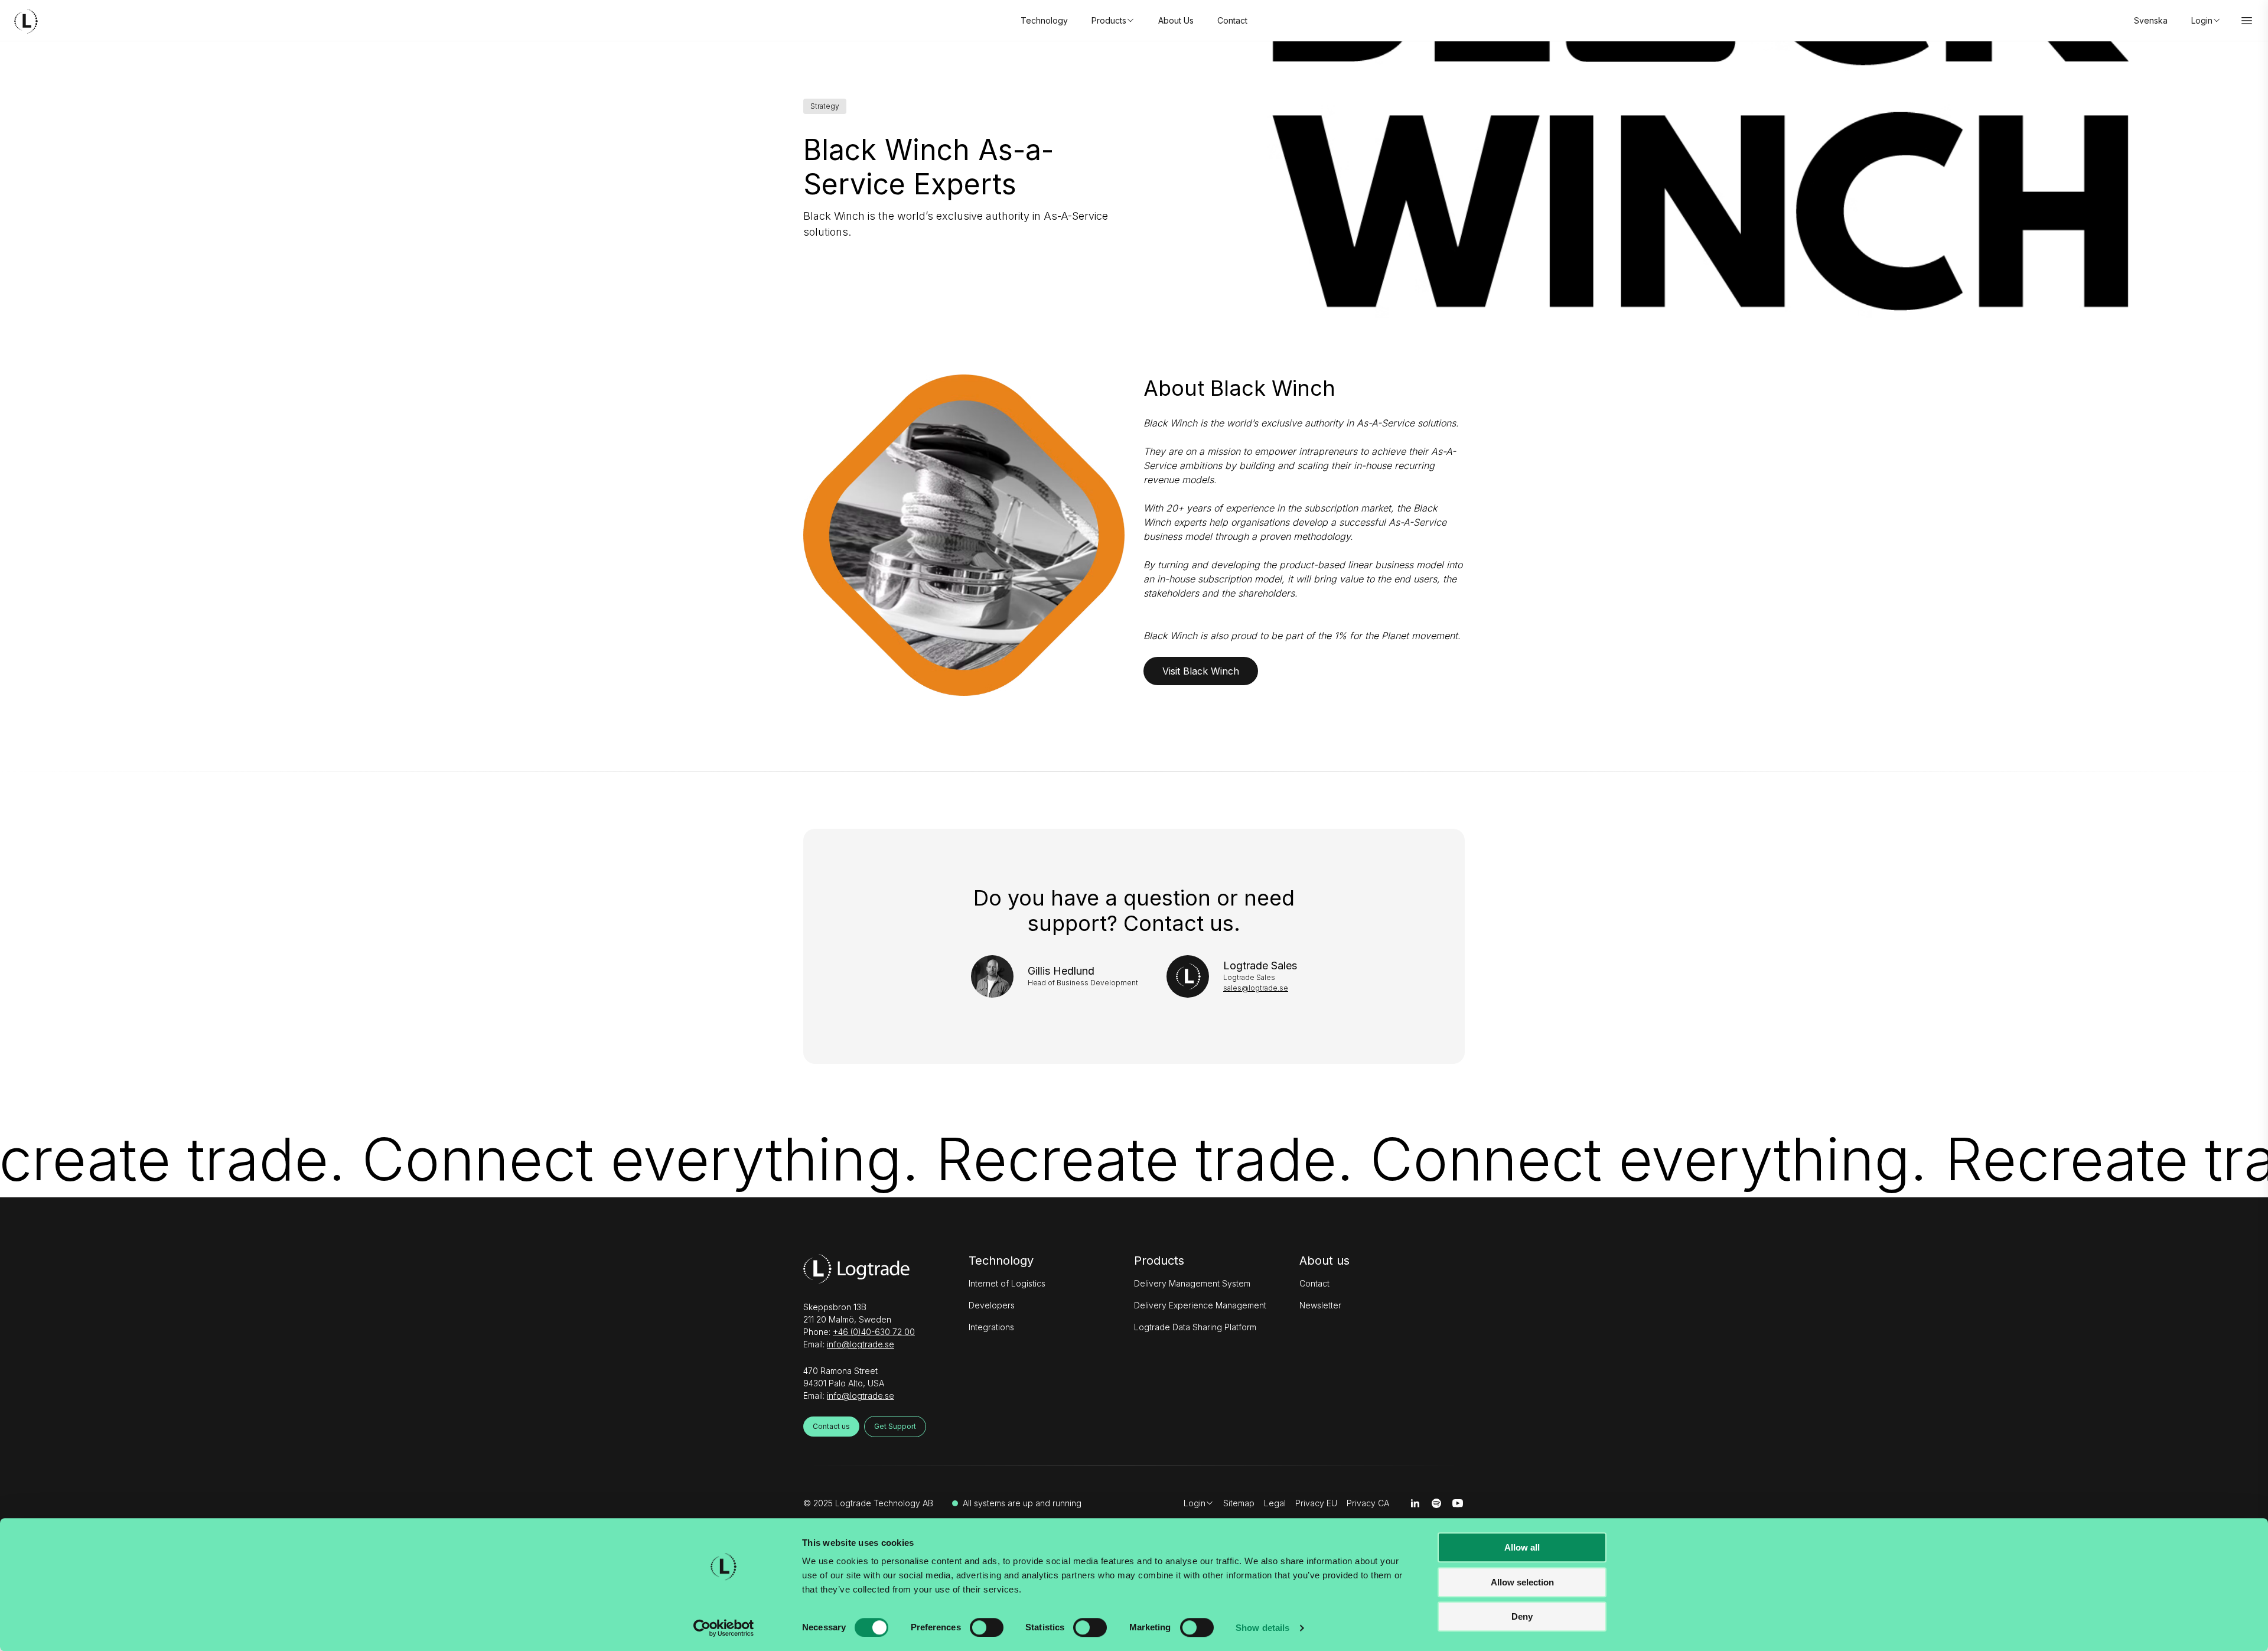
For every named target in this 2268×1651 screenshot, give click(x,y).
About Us (1176, 20)
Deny (1522, 1616)
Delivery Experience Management (1200, 1305)
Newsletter (1320, 1305)
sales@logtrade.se (1256, 988)
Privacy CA (1368, 1503)
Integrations (991, 1327)
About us (1324, 1261)
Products (1159, 1261)
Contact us (831, 1426)
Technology (1044, 20)
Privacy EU (1316, 1503)
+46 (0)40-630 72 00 (874, 1332)
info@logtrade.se (861, 1344)
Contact (1232, 20)
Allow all (1522, 1547)
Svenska (2151, 20)
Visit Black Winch (1201, 671)
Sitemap (1239, 1503)
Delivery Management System (1192, 1283)
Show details (1262, 1628)
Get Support (895, 1426)
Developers (992, 1305)
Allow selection (1522, 1582)
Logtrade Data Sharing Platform (1195, 1327)
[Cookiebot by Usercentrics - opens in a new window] (724, 1628)
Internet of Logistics (1007, 1283)
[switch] (987, 1627)
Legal (1275, 1503)
